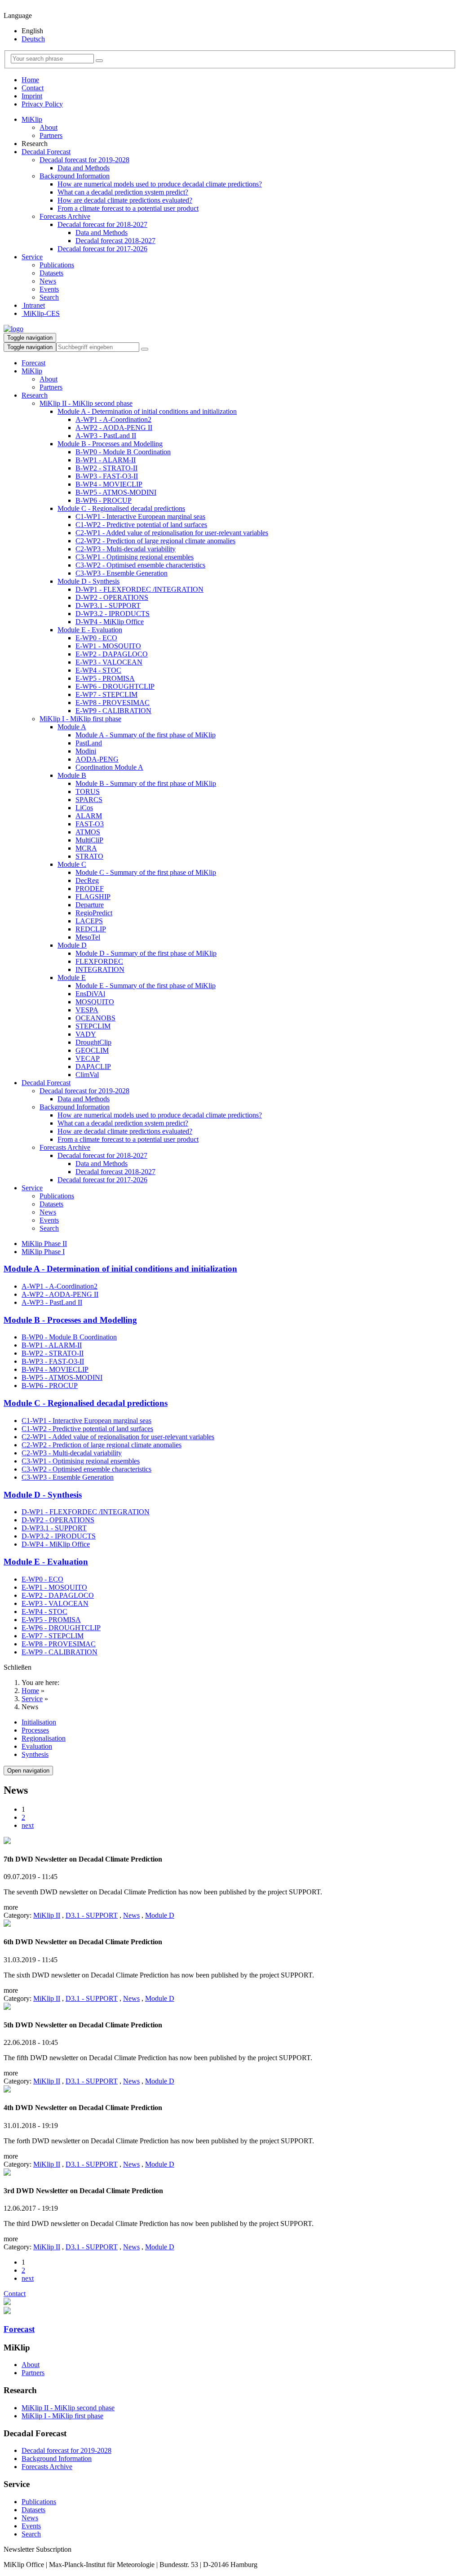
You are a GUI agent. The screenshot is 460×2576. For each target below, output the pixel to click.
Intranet (33, 305)
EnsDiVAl (90, 994)
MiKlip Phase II (44, 1244)
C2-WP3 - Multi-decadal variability (126, 549)
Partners (51, 135)
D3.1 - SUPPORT (92, 1915)
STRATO (89, 856)
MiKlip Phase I (43, 1252)
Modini (86, 751)
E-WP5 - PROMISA (105, 678)
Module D (72, 945)
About (49, 127)
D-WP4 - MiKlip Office (110, 622)
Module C (72, 864)
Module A (72, 727)
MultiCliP (89, 840)
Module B (72, 775)
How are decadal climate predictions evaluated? (125, 200)
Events (49, 289)
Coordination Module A (109, 767)
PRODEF (90, 889)
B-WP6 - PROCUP (104, 500)
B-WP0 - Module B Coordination (123, 452)
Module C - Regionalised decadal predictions (121, 508)
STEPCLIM (93, 1026)
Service (32, 257)
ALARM (89, 816)
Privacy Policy (42, 104)
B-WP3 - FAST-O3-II (107, 476)
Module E (72, 978)
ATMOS (88, 832)
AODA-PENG (97, 759)
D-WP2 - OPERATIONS (112, 597)
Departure (90, 905)
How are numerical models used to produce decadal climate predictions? (160, 184)
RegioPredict (94, 913)
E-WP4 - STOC (98, 670)
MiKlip (32, 119)
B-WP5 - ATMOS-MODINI (116, 492)
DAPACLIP (93, 1066)
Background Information (75, 176)
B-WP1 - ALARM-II (106, 460)
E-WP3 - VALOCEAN (109, 662)
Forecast (33, 363)
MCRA (86, 848)
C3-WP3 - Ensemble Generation (122, 573)
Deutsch (33, 39)
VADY (86, 1034)
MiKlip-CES (41, 313)
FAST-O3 (90, 824)
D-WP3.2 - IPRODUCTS (113, 614)
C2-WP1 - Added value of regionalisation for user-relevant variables (172, 533)
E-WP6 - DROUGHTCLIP (115, 686)
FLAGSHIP (93, 897)
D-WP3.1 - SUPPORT (108, 605)
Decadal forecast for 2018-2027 (102, 224)
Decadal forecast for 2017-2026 (102, 249)
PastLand (89, 743)
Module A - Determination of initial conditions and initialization (147, 411)
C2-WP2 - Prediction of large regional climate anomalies (155, 541)
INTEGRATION (100, 969)
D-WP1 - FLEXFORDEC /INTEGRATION (139, 589)
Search (49, 297)
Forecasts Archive (65, 216)
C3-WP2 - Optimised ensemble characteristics (140, 565)
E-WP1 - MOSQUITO (108, 646)
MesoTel (88, 937)
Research (35, 395)
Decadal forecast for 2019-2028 (84, 160)
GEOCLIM (92, 1050)
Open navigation (28, 1771)
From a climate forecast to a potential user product (128, 208)
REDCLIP (91, 929)
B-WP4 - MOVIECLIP (109, 484)
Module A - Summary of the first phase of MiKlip (146, 735)
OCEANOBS (95, 1018)
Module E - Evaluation (90, 630)
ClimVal (87, 1075)
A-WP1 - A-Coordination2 (113, 419)
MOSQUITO (95, 1002)
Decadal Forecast (46, 152)
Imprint (32, 96)
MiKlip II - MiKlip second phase (86, 403)
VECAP (88, 1058)
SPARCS (89, 800)
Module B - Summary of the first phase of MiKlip (146, 783)
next (28, 1825)
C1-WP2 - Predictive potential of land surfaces (141, 525)
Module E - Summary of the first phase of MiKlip (146, 986)
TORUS (88, 791)
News (48, 281)
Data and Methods (84, 168)
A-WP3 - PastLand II (106, 436)
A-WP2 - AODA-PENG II (114, 428)
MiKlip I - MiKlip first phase (80, 719)
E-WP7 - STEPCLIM (106, 694)
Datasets (51, 273)
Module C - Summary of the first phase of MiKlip (146, 872)
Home (30, 80)
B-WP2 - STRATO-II (106, 468)
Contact (33, 88)
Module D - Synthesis (88, 581)
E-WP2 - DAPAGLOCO (112, 654)
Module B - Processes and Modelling (110, 444)
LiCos (84, 808)
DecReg (87, 880)
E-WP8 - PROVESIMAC (113, 703)
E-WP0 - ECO (96, 638)
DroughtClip (93, 1042)
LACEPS (89, 921)
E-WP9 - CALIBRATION (113, 711)
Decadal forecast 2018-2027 (115, 241)
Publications (57, 265)
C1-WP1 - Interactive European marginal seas (140, 517)
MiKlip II (47, 1915)
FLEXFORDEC (99, 961)
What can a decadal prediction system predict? (123, 192)
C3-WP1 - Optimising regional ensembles (135, 557)
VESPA (87, 1010)
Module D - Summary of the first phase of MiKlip (146, 953)
